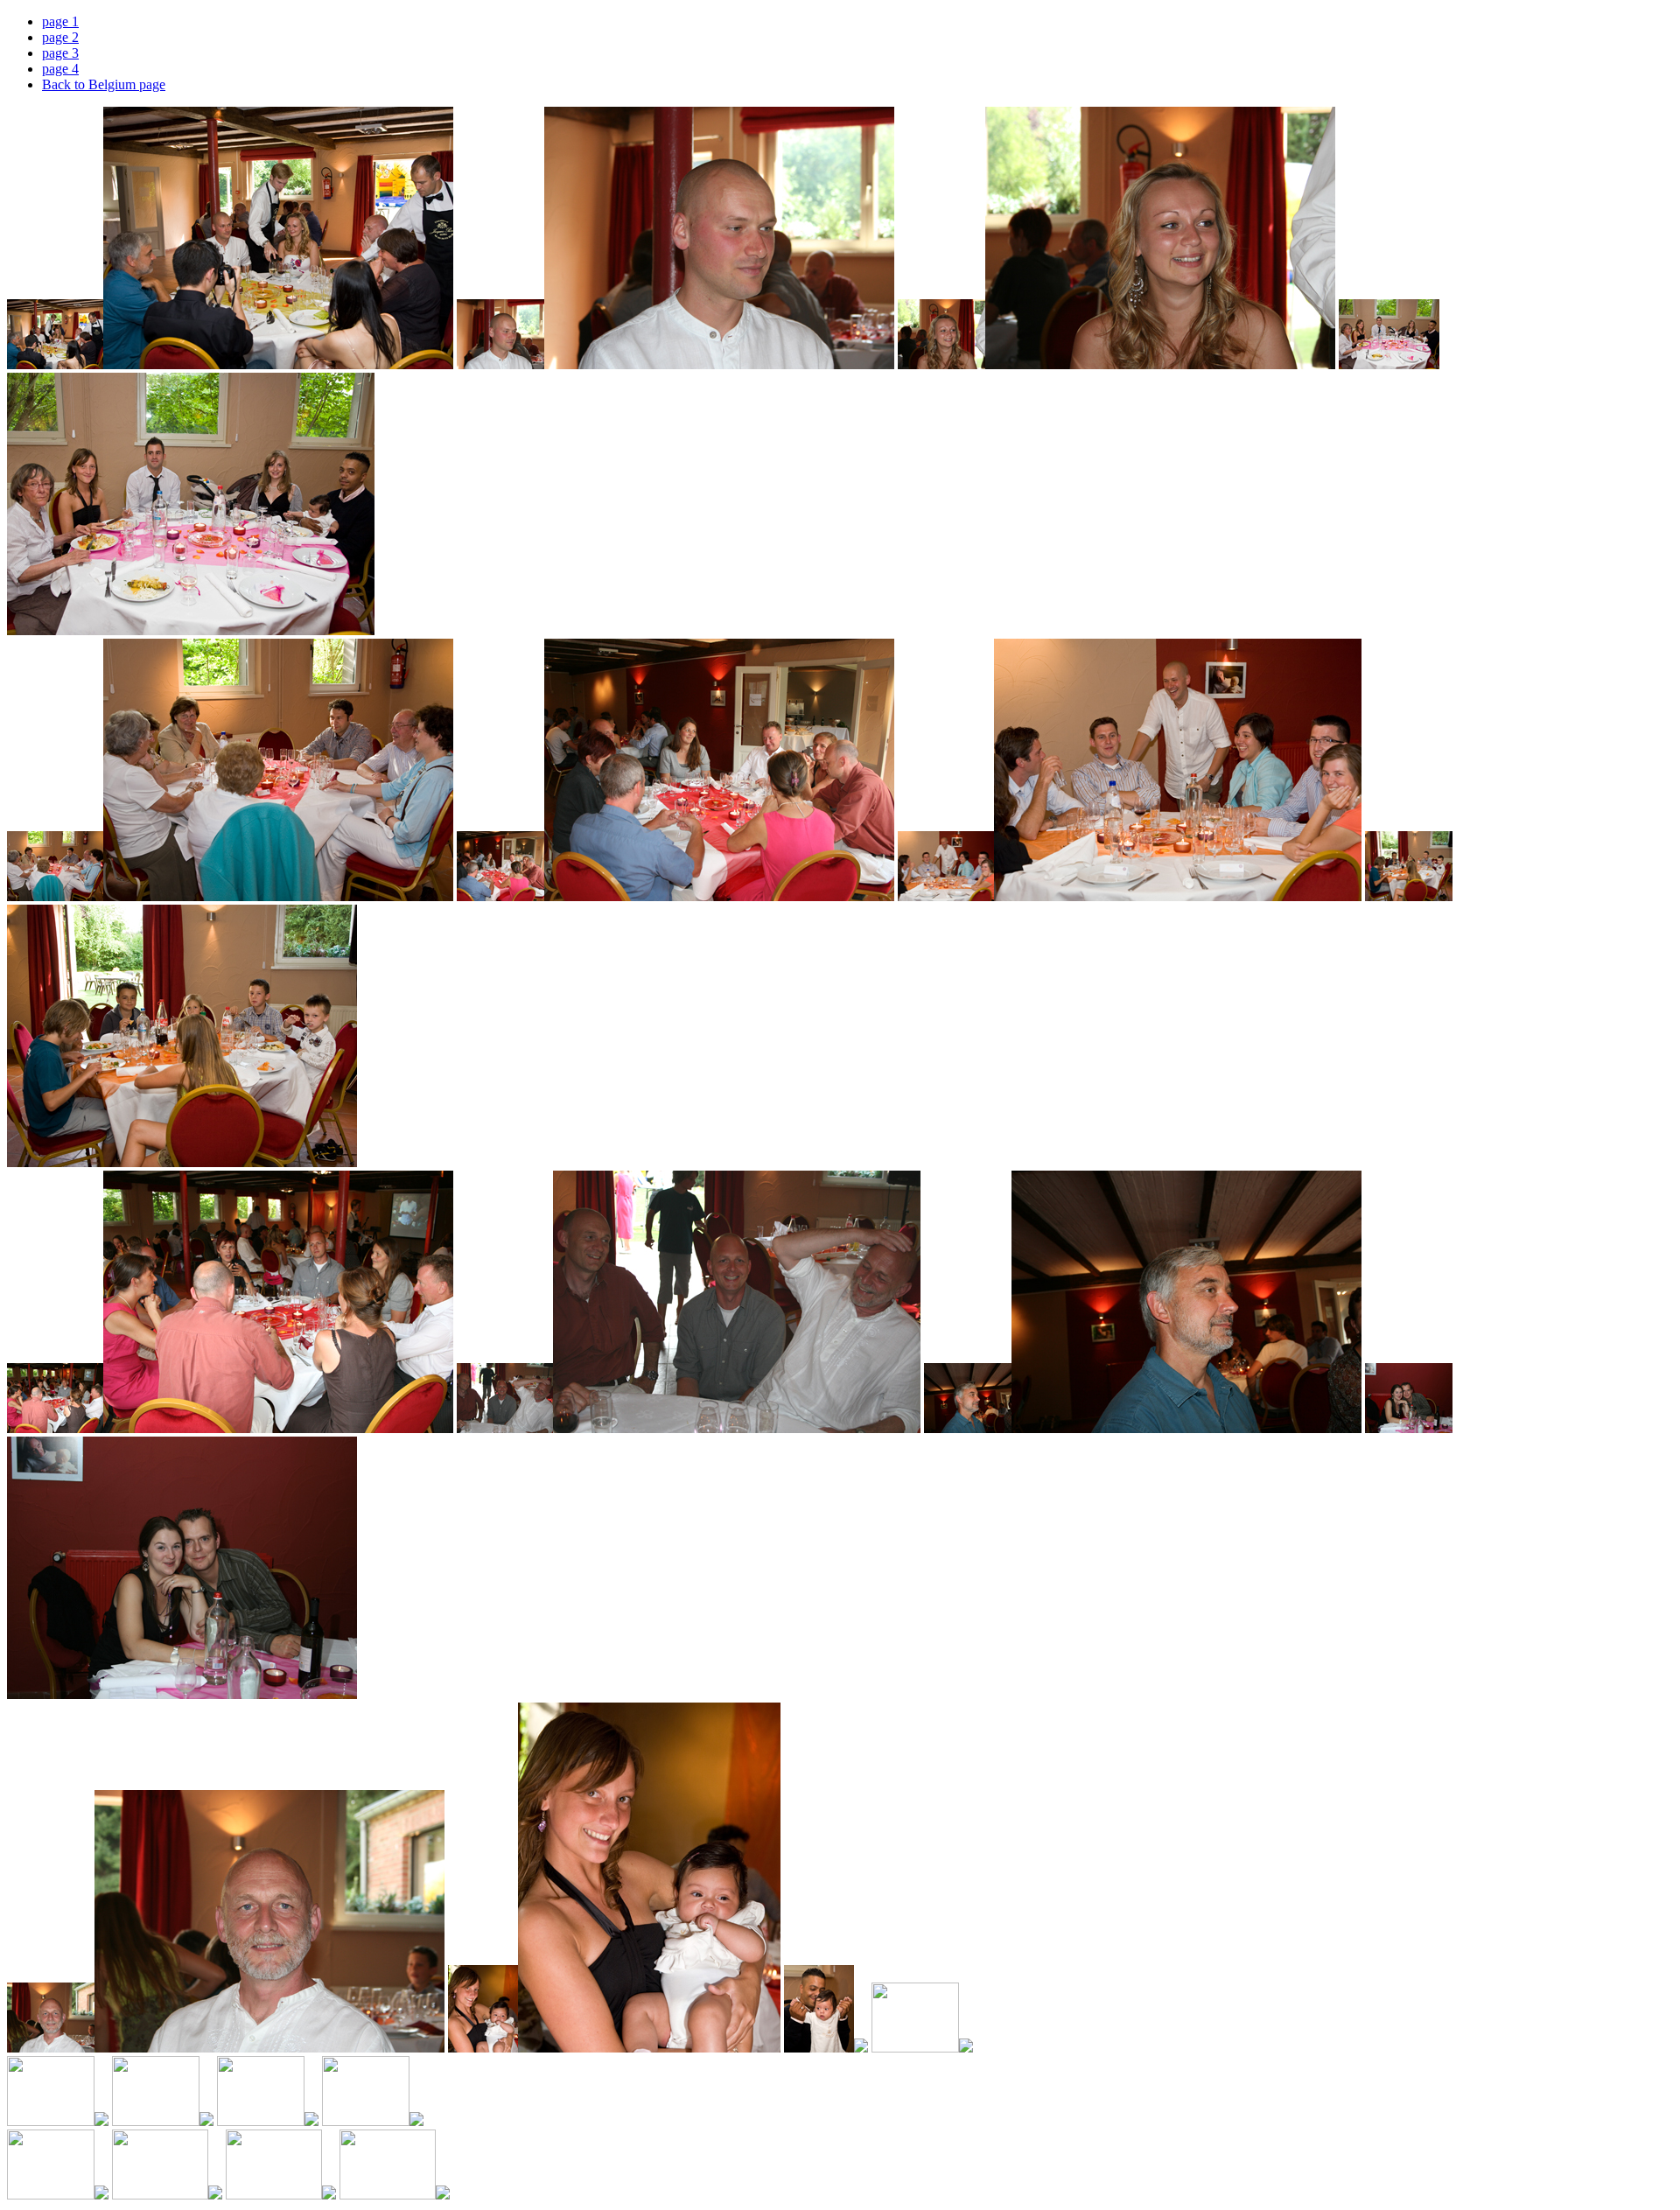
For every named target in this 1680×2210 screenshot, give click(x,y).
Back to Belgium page (104, 84)
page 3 (60, 53)
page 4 (60, 69)
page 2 (60, 37)
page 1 (60, 21)
